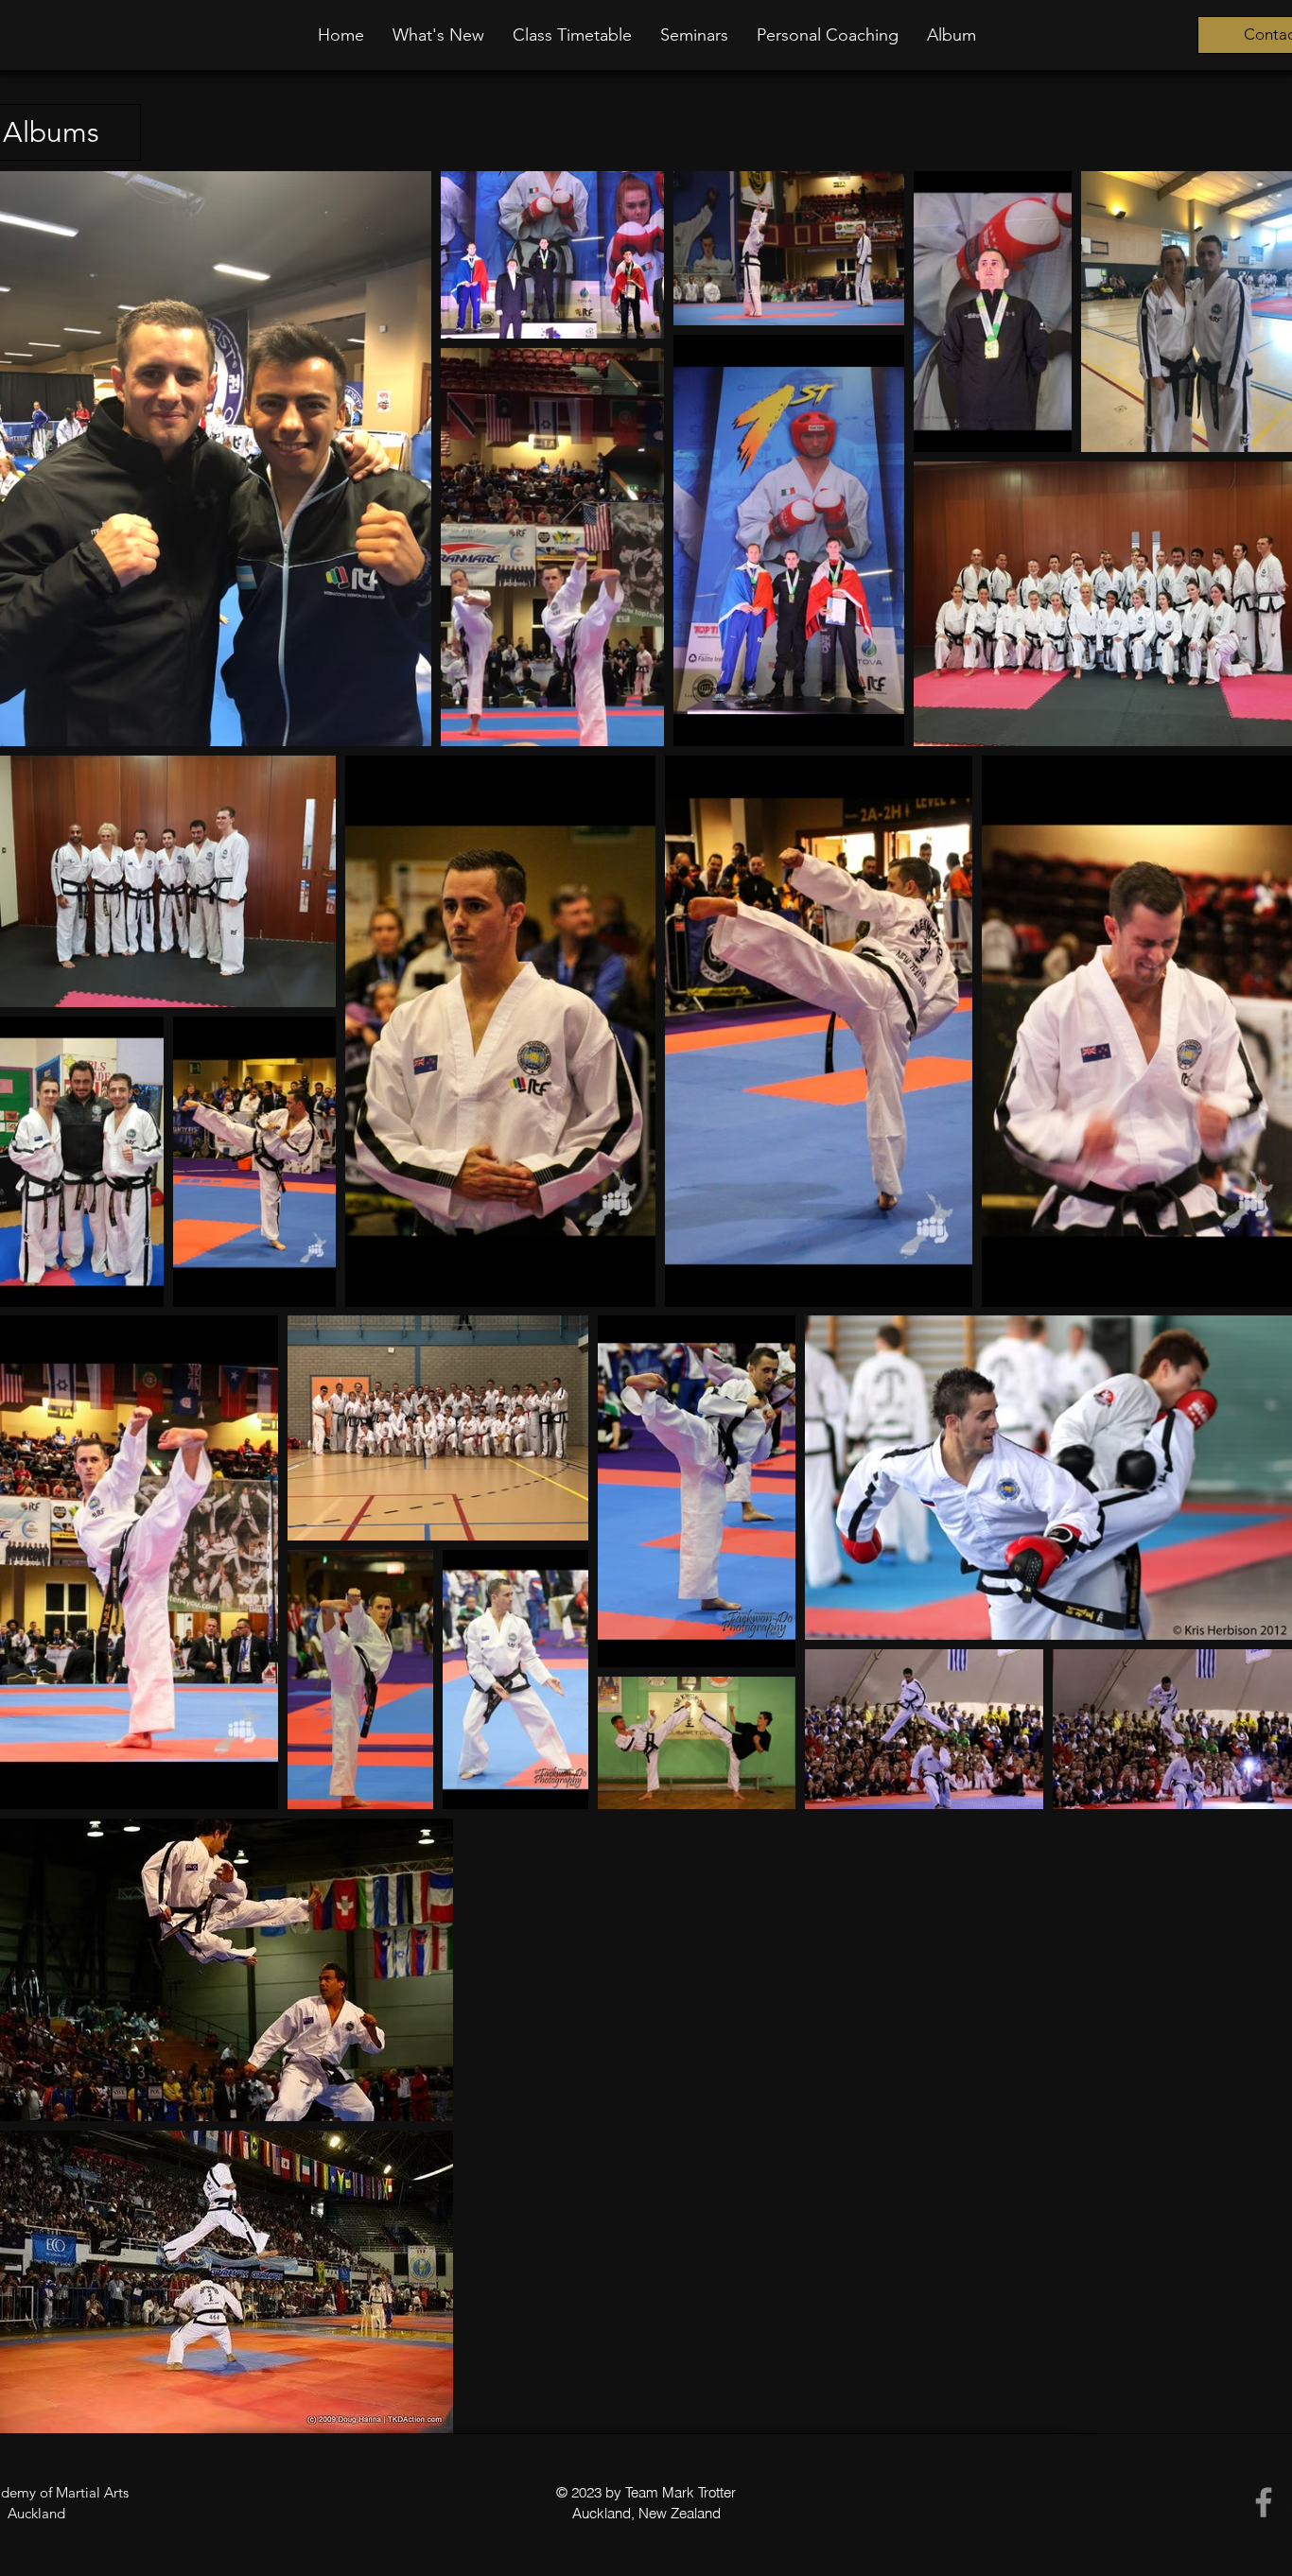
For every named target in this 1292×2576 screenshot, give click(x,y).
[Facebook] (1264, 2502)
